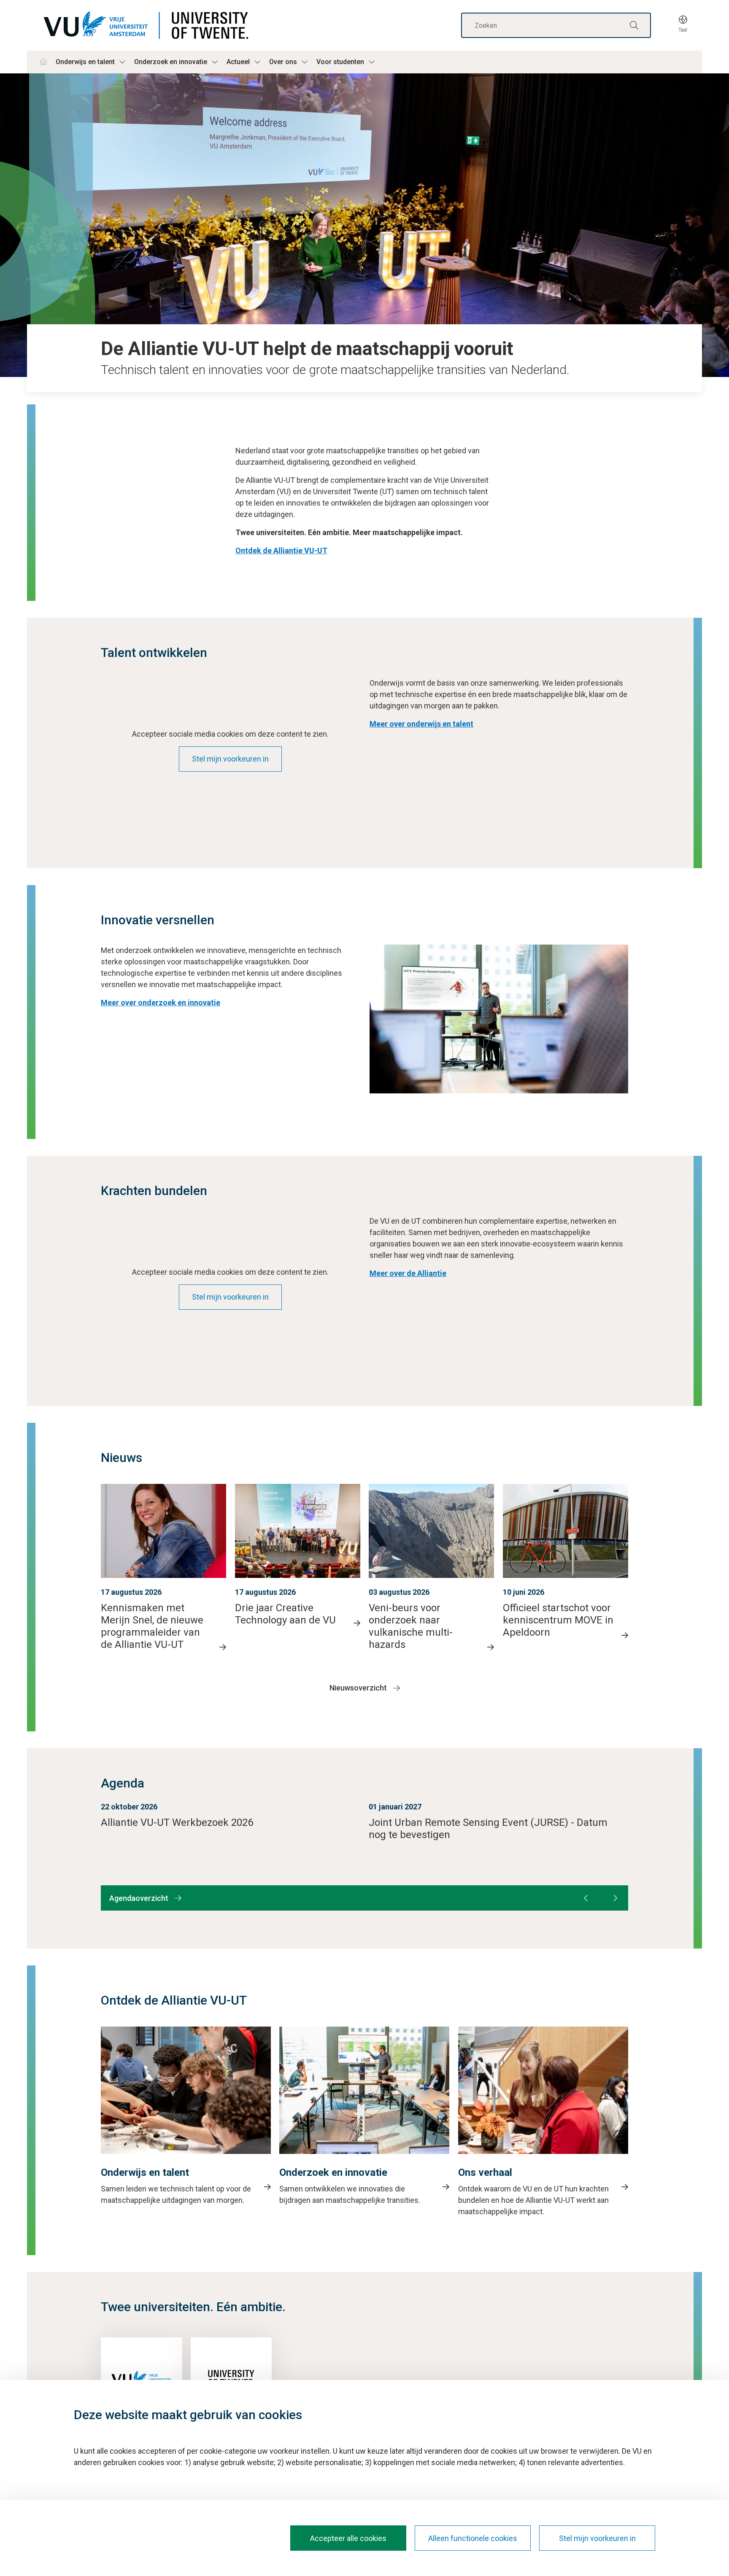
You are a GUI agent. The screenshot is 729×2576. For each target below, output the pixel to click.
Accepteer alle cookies (348, 2538)
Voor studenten (340, 62)
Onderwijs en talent (85, 62)
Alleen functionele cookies (473, 2538)
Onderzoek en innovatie (171, 62)
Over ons (283, 62)
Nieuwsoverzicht (358, 1688)
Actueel (238, 62)
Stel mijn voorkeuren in (230, 759)
